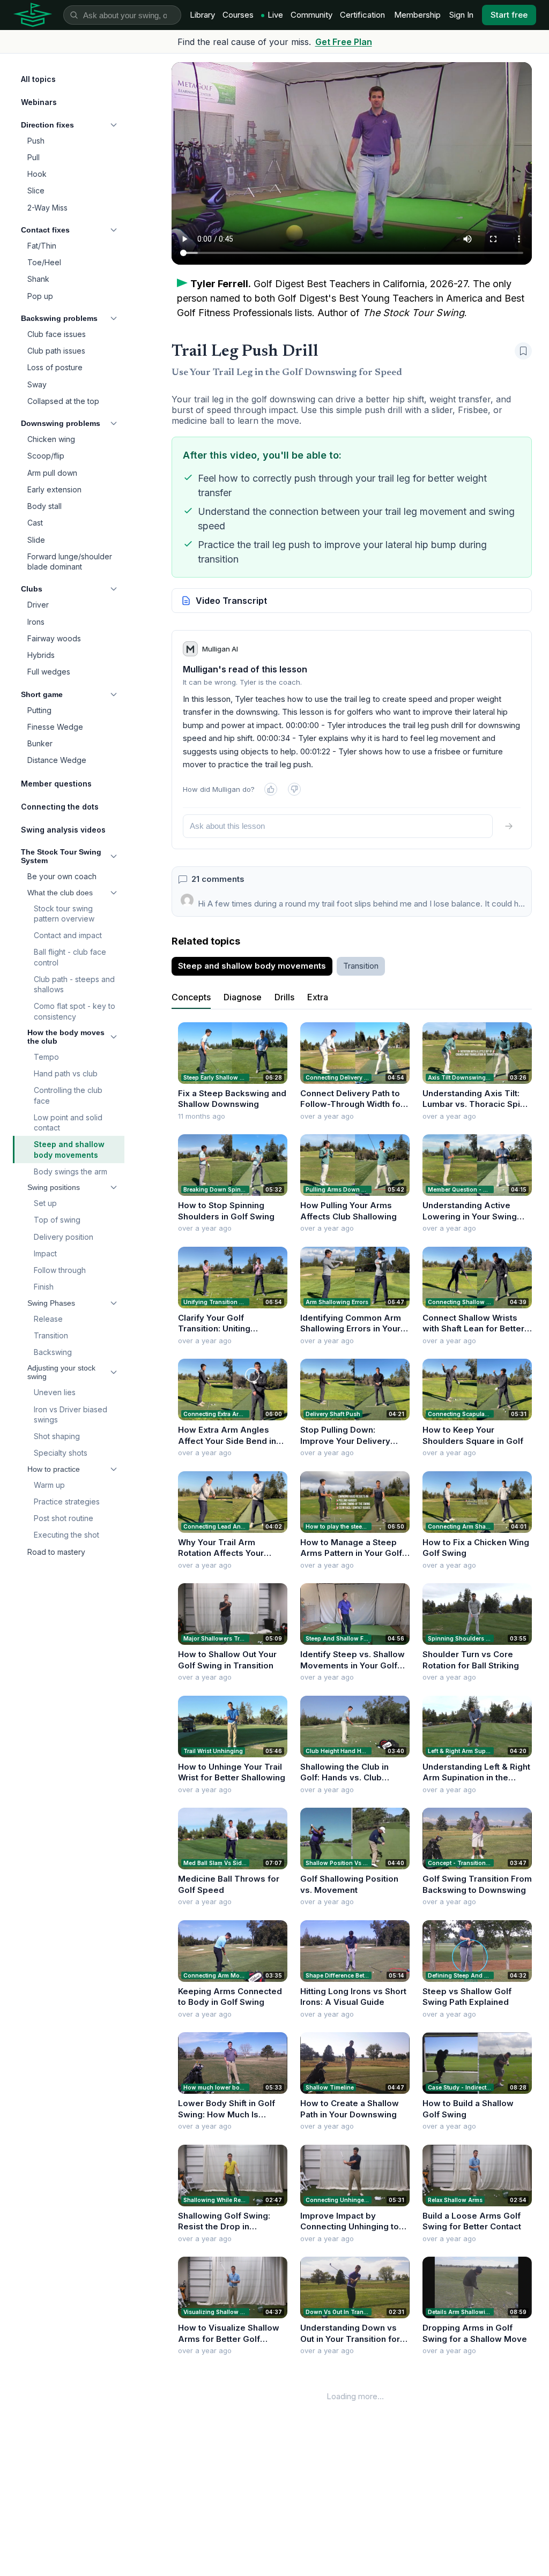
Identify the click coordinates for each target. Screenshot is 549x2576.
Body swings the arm (71, 1171)
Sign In (461, 15)
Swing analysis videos (63, 830)
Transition (51, 1335)
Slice (36, 190)
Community (311, 15)
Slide (36, 540)
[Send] (509, 826)
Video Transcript (231, 601)
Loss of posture (55, 367)
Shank (38, 279)
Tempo (46, 1057)
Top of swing (57, 1220)
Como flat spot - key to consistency (75, 1011)
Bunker (40, 743)
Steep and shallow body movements (69, 1149)
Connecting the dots (60, 807)
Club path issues (56, 351)
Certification (362, 15)
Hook (37, 174)
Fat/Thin (42, 246)
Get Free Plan (344, 42)
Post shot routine (64, 1518)
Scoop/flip (46, 456)
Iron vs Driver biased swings (71, 1414)
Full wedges (49, 672)
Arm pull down (52, 473)
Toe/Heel (44, 262)
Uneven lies (55, 1392)
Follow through (60, 1270)
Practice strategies (67, 1502)
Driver (38, 605)
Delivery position (64, 1237)
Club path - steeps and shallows (74, 984)
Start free (509, 15)
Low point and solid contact (68, 1122)
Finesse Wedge (55, 727)
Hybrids (41, 655)
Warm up (49, 1485)
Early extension (54, 489)
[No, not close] (294, 789)
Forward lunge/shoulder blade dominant (70, 561)
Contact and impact (68, 935)
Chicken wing (51, 439)
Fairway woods (54, 638)
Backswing (53, 1352)
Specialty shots (61, 1453)
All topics (38, 79)
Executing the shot (66, 1535)
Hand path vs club (66, 1073)
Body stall (44, 506)
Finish (44, 1287)
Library (202, 15)
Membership (417, 15)
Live (275, 15)
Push (36, 141)
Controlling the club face (68, 1095)
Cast (35, 523)
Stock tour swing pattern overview (64, 913)
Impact (45, 1253)
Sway (37, 384)
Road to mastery (56, 1552)
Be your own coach (62, 876)
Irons (36, 622)
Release (48, 1319)
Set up (45, 1203)
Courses (238, 15)
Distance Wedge (57, 760)
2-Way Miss (47, 208)
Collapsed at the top (63, 401)
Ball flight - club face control (70, 957)
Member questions (56, 784)
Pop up (40, 296)
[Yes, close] (271, 789)
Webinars (39, 102)
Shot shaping (57, 1436)
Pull (34, 157)
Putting (39, 710)
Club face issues (57, 334)
